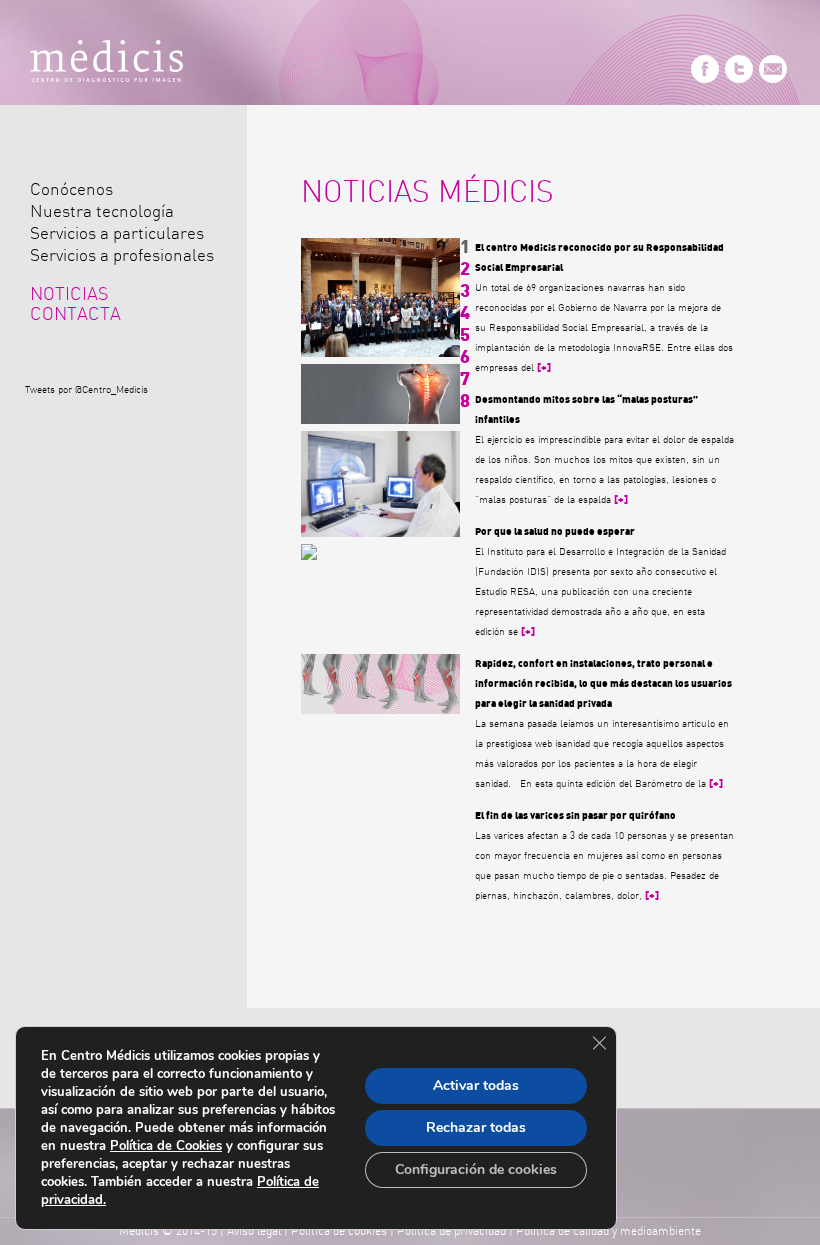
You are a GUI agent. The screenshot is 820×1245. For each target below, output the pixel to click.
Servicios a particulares (117, 233)
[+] (544, 368)
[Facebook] (705, 80)
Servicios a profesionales (122, 255)
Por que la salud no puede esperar (555, 532)
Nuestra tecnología (102, 211)
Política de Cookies (166, 1146)
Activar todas (476, 1085)
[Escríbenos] (773, 80)
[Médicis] (106, 64)
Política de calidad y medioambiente (608, 1231)
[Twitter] (739, 80)
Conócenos (71, 189)
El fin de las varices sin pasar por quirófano (575, 816)
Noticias (69, 295)
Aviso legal (254, 1231)
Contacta (75, 315)
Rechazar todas (476, 1127)
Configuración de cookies (476, 1169)
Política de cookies (339, 1231)
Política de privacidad (451, 1231)
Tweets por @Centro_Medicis (86, 390)
